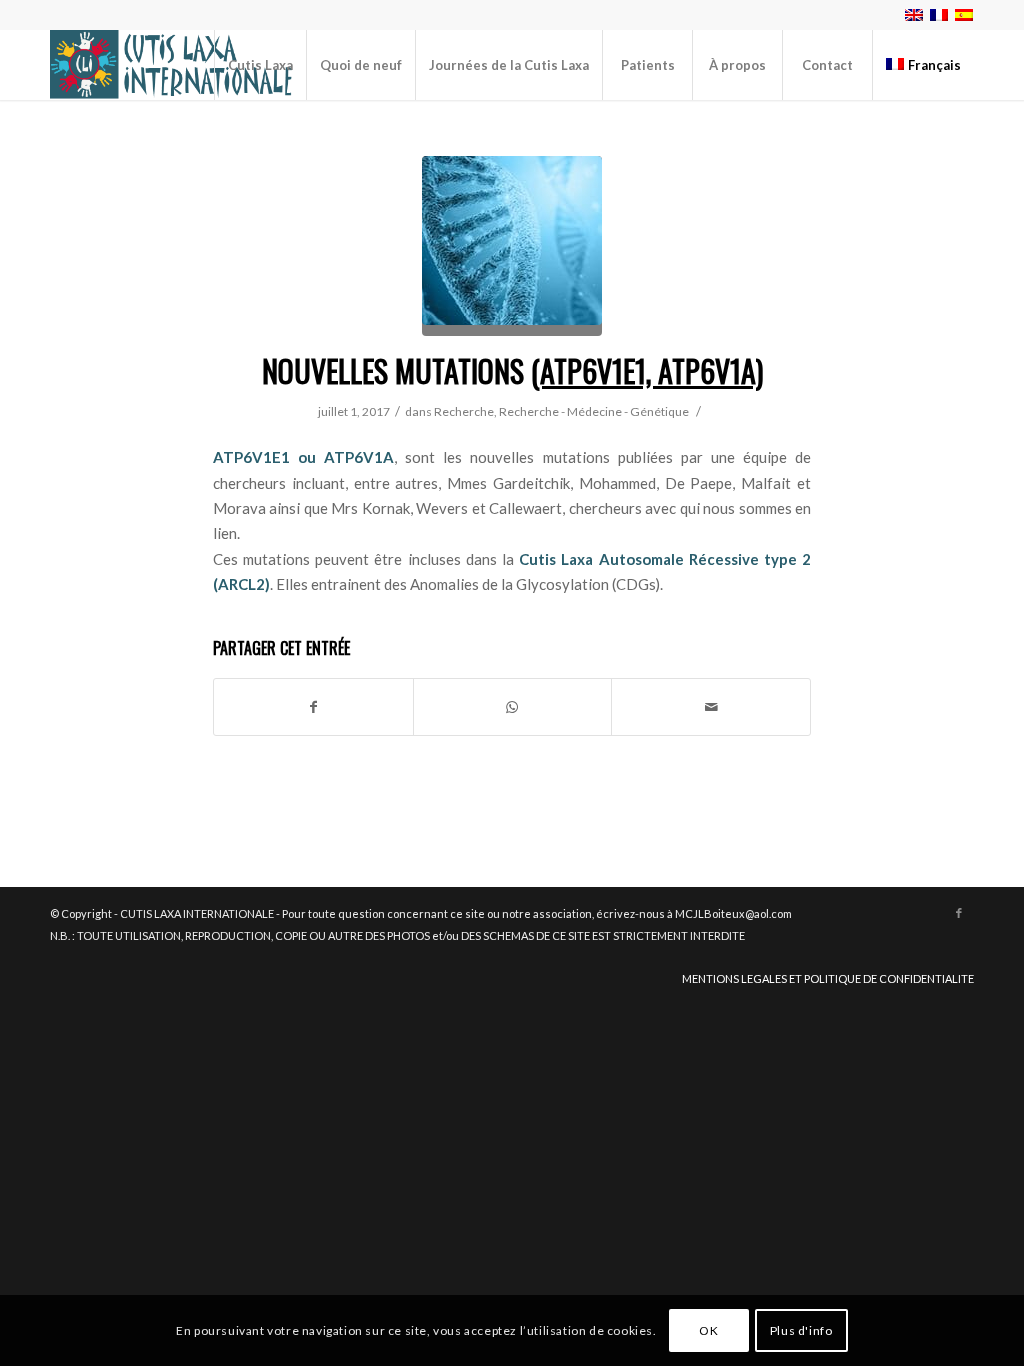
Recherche (464, 411)
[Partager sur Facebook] (313, 707)
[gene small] (512, 246)
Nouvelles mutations (512, 370)
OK (708, 1330)
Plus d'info (801, 1330)
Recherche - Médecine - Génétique (594, 411)
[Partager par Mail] (711, 707)
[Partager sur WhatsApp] (513, 707)
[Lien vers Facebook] (959, 913)
